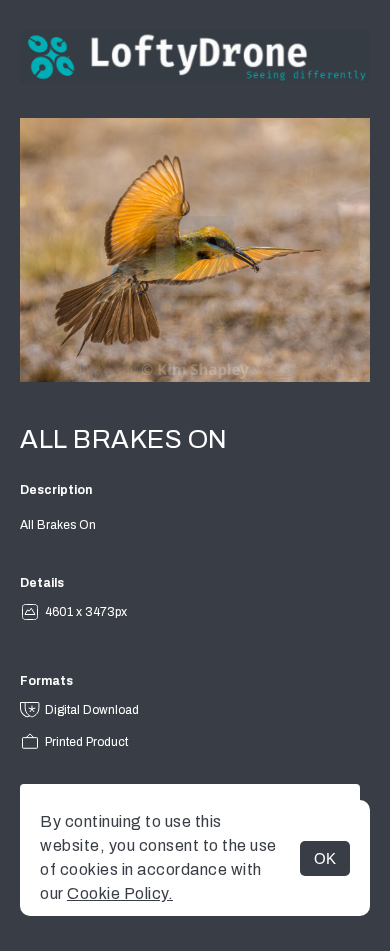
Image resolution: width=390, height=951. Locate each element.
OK (325, 858)
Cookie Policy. (120, 893)
